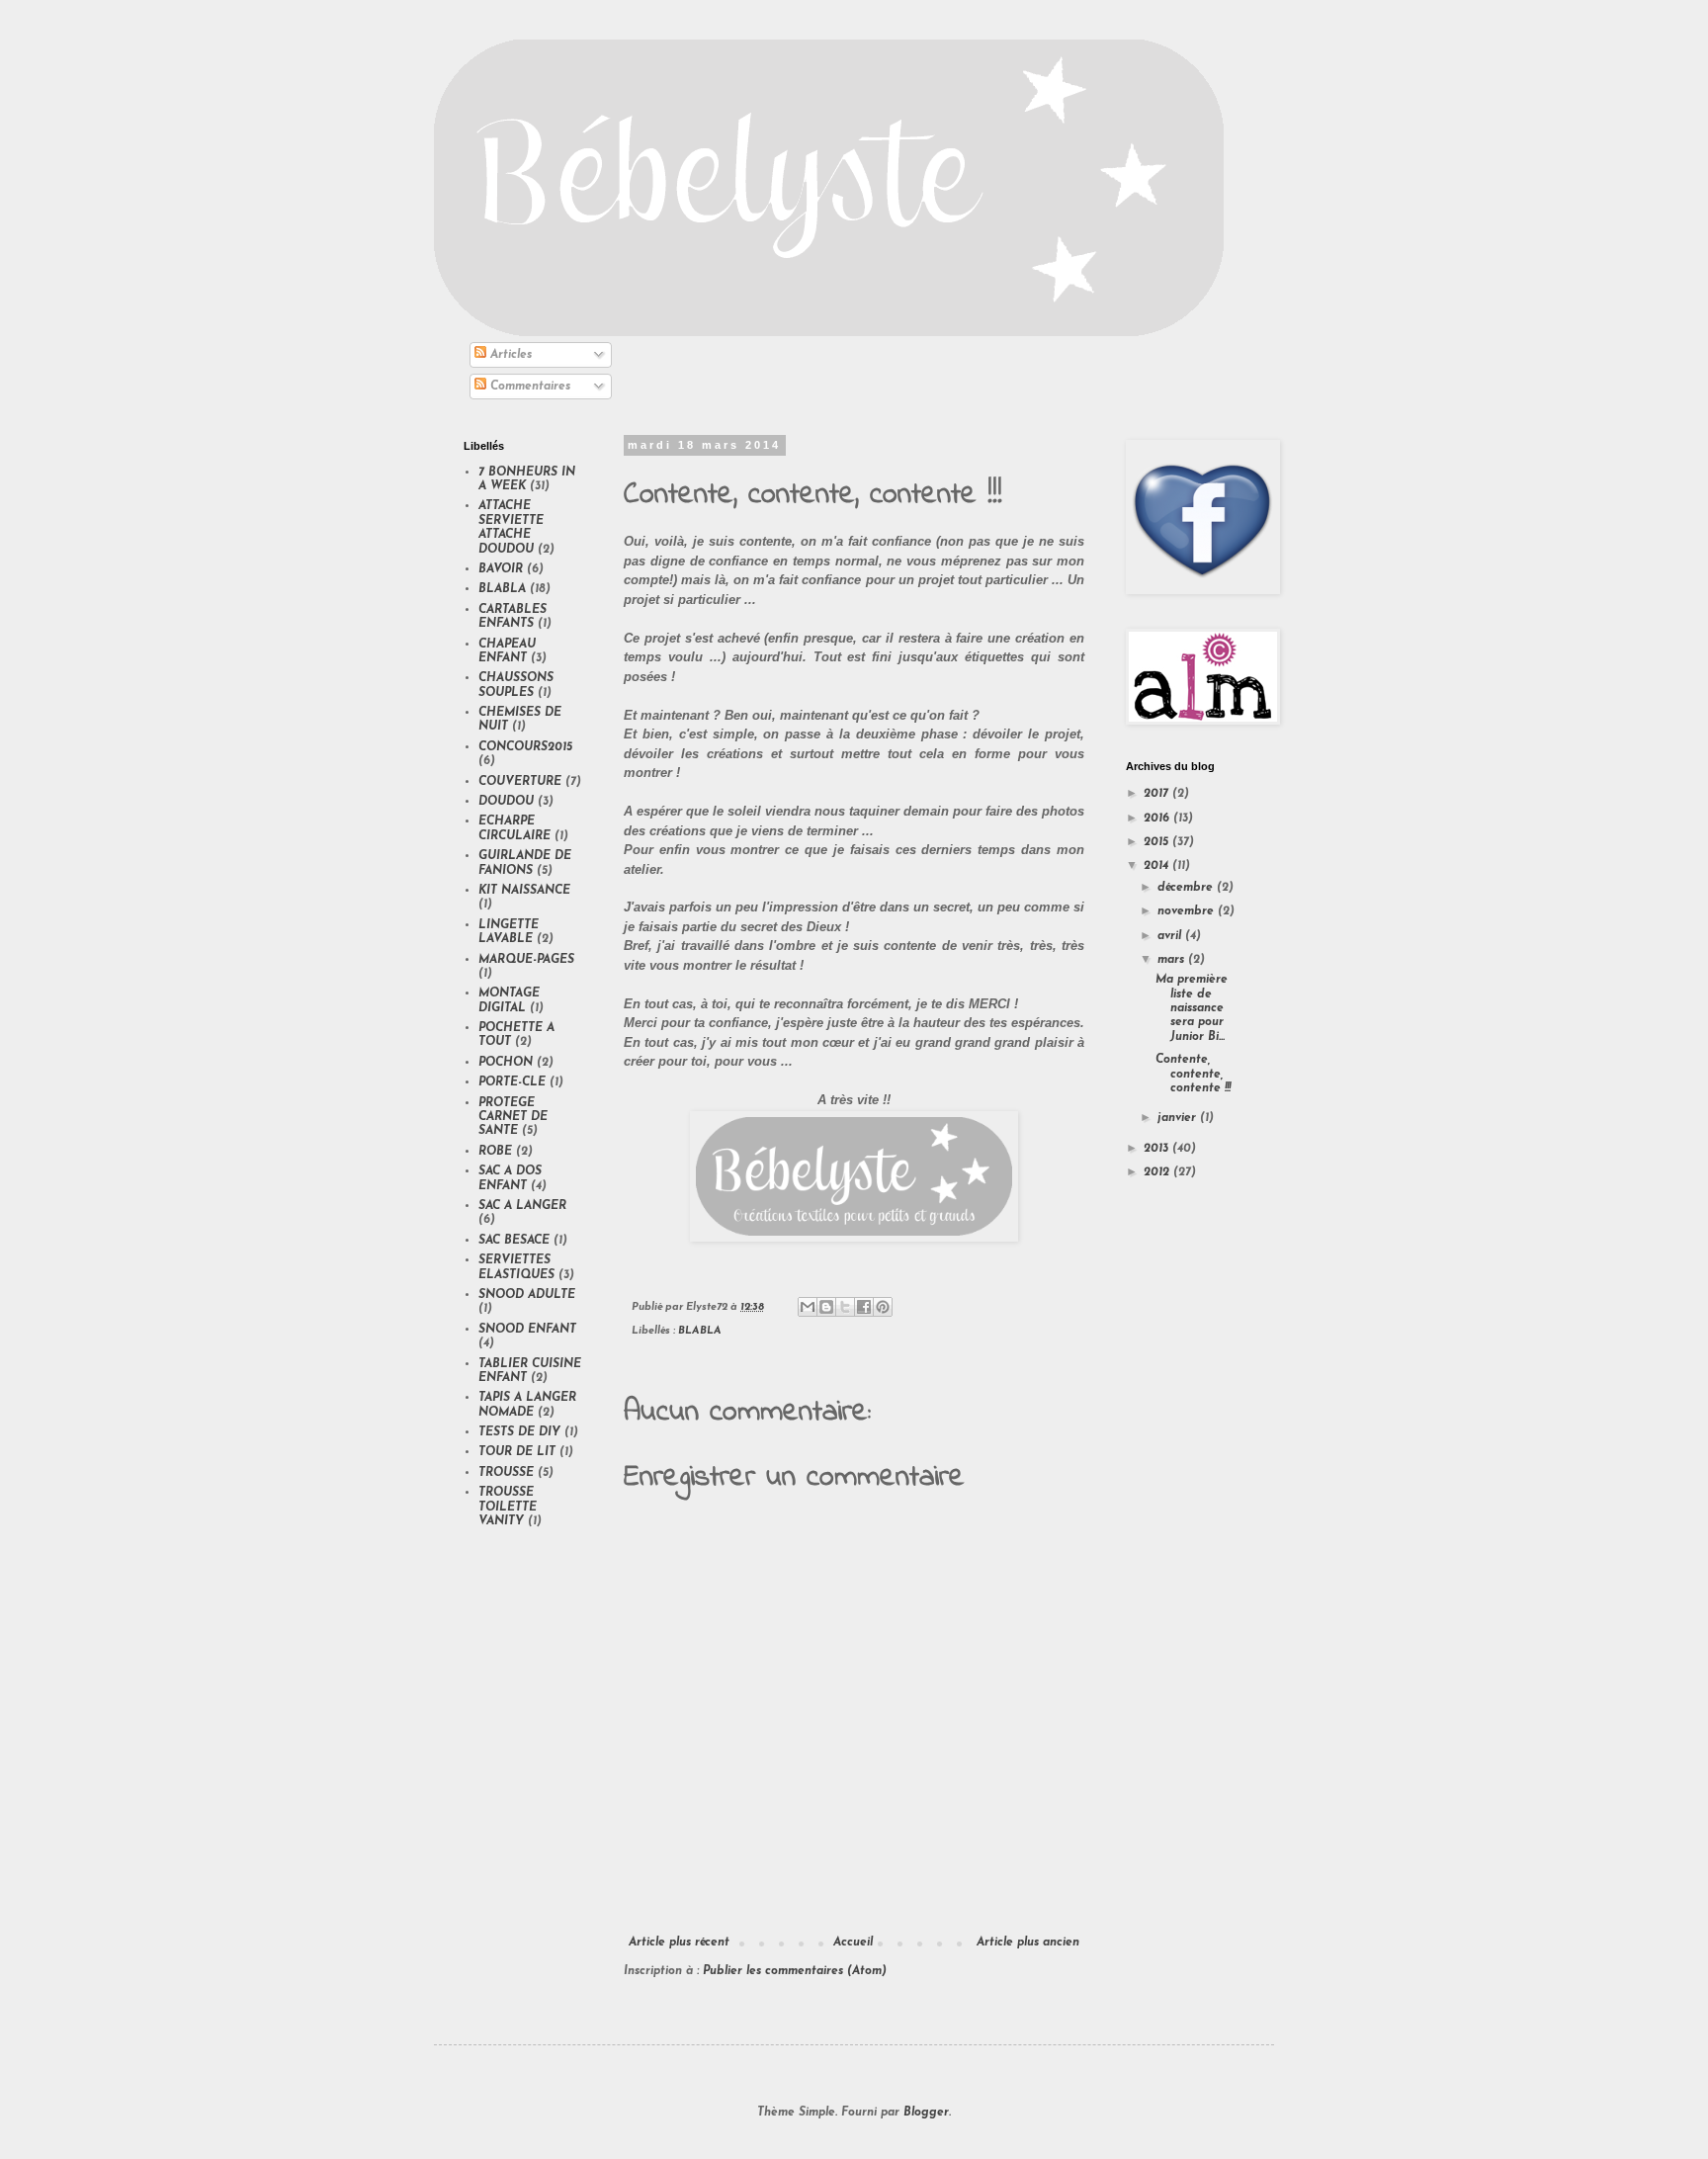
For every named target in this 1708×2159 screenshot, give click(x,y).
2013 (1158, 1149)
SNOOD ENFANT (527, 1330)
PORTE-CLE (512, 1082)
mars (1173, 960)
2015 (1158, 842)
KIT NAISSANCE (524, 891)
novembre (1188, 911)
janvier (1179, 1118)
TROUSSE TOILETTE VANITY (508, 1507)
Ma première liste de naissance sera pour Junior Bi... (1192, 1008)
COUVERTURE (520, 782)
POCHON (506, 1063)
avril (1171, 936)
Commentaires (528, 387)
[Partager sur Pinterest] (883, 1307)
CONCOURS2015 (525, 747)
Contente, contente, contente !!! (1193, 1074)
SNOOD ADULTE (527, 1295)
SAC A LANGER (522, 1206)
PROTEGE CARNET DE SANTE (513, 1118)
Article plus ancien (1028, 1943)
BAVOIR (501, 569)
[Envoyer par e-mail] (808, 1307)
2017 (1158, 794)
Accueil (853, 1943)
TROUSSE (506, 1473)
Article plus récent (679, 1943)
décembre (1187, 888)
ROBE (495, 1152)
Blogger (926, 2113)
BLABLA (700, 1331)
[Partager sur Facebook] (864, 1307)
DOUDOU (506, 802)
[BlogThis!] (826, 1307)
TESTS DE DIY (519, 1432)
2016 (1158, 819)
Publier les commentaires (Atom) (795, 1971)
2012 (1158, 1172)
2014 (1158, 866)
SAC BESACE (514, 1241)
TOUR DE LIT (517, 1452)
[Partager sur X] (845, 1307)
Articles (509, 355)
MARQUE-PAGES (526, 960)
